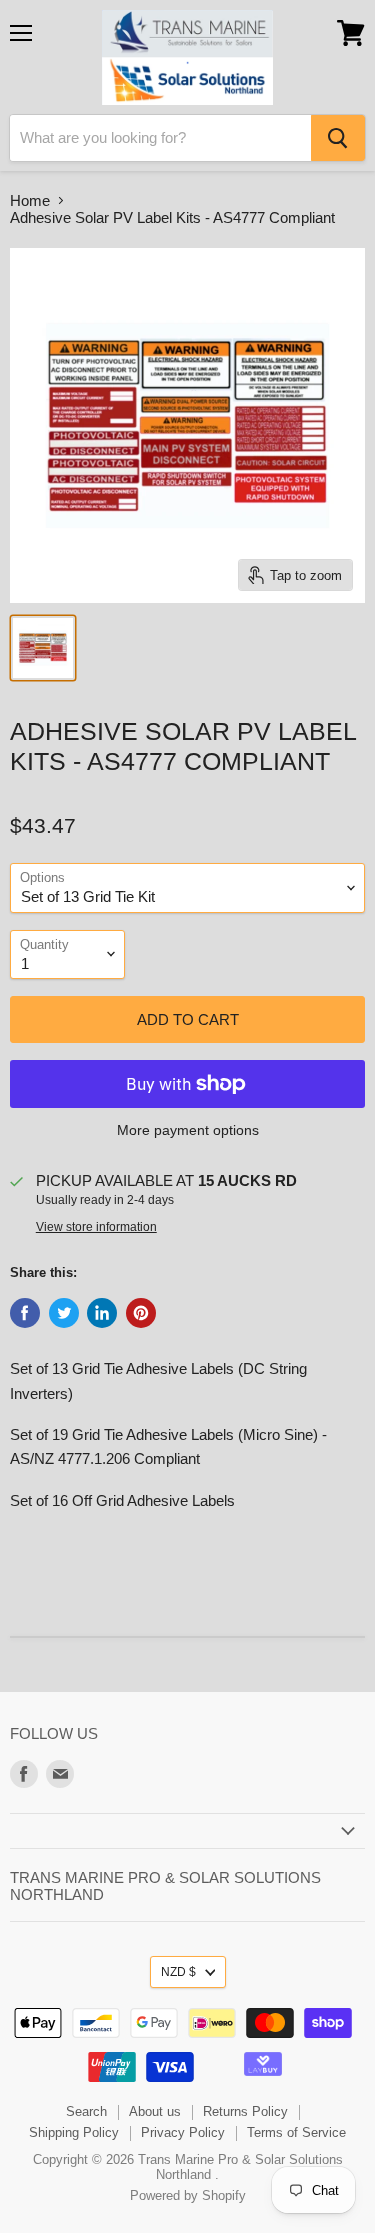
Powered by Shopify (188, 2195)
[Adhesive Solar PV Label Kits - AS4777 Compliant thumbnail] (43, 648)
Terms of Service (296, 2132)
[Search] (338, 138)
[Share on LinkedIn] (102, 1313)
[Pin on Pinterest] (141, 1313)
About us (155, 2111)
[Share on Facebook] (25, 1313)
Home (30, 200)
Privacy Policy (183, 2132)
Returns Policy (245, 2111)
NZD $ (178, 1972)
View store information (96, 1227)
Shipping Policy (74, 2132)
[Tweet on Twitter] (64, 1313)
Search (86, 2111)
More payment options (188, 1130)
